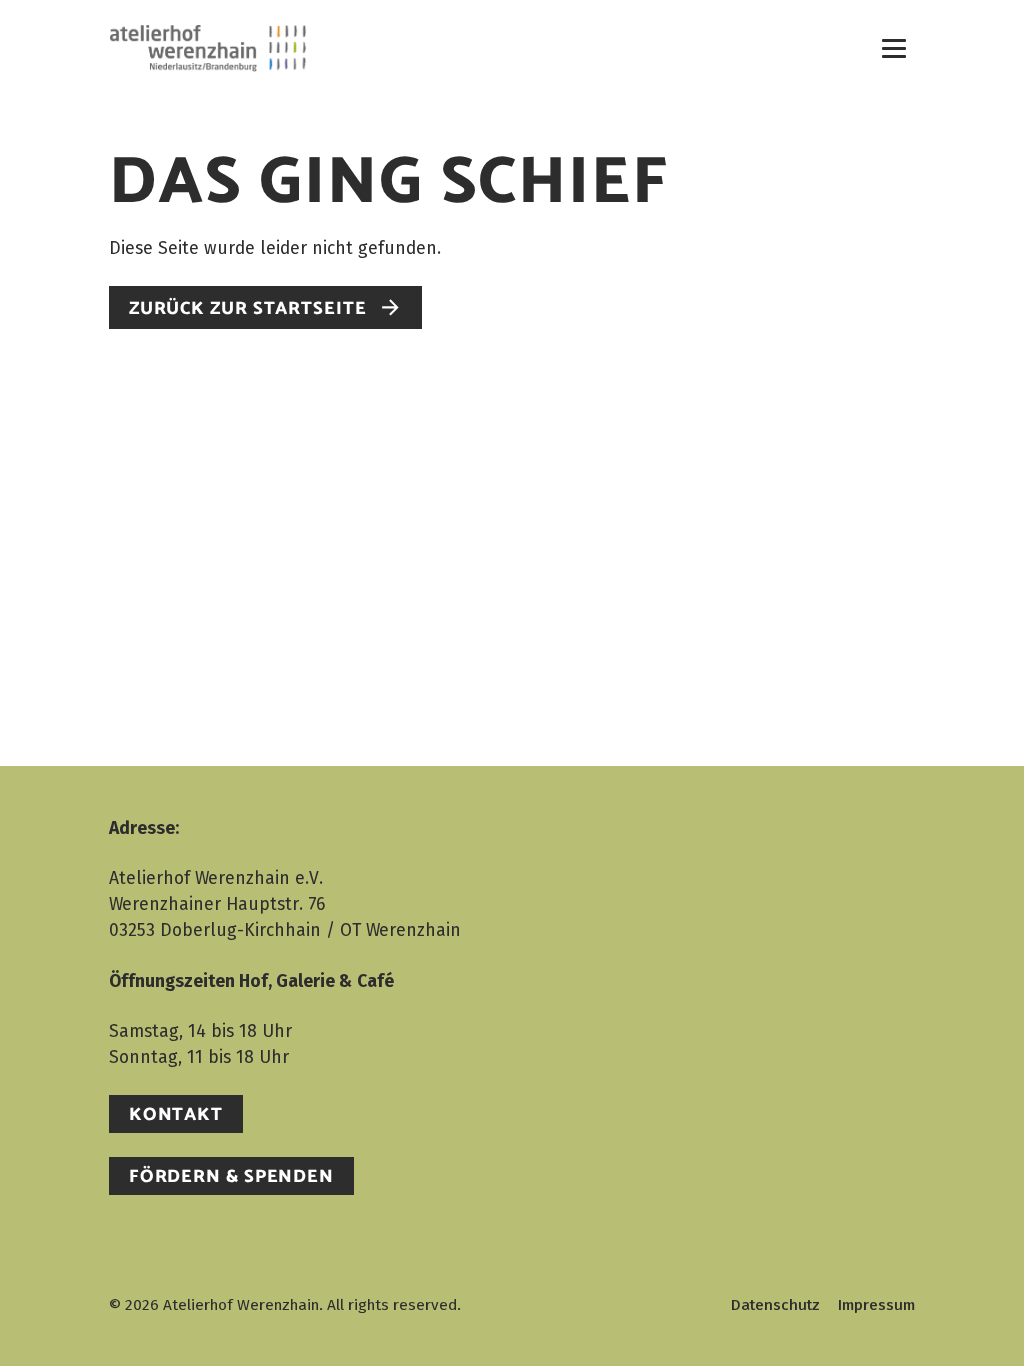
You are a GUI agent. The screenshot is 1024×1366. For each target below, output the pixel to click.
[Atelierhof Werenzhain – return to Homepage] (208, 47)
